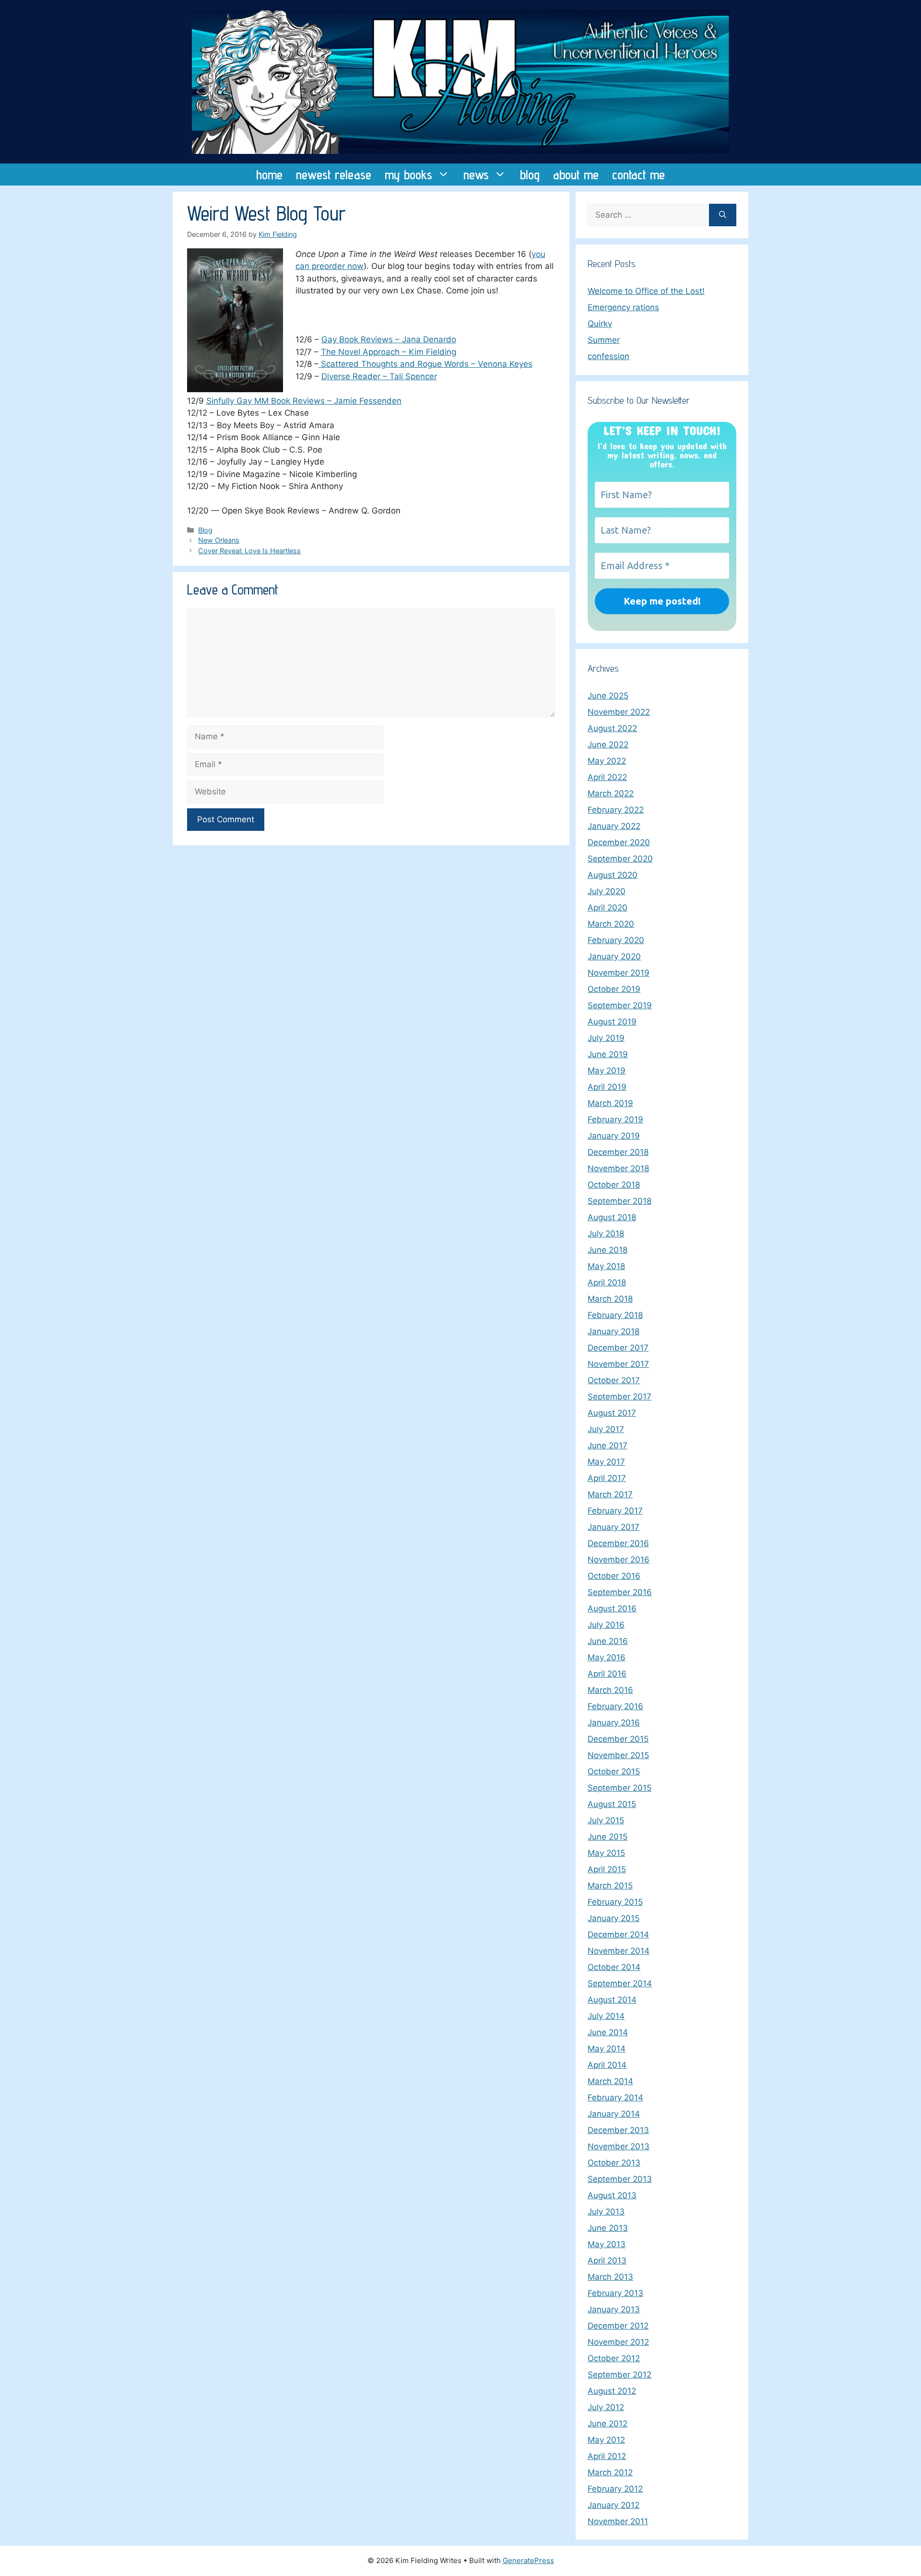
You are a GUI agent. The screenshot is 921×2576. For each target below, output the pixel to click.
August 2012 (612, 2391)
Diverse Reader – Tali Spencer (379, 376)
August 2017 (612, 1413)
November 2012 (618, 2342)
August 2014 (612, 2000)
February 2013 (615, 2293)
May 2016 (607, 1657)
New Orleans (219, 540)
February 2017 (615, 1511)
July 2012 (606, 2407)
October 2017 (614, 1380)
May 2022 (607, 761)
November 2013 (619, 2146)
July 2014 (606, 2016)
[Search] (723, 215)
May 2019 (607, 1071)
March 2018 (610, 1299)
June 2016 (608, 1641)
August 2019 (612, 1022)
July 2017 (606, 1429)
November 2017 (618, 1364)
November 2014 (619, 1951)
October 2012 (614, 2358)
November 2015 (618, 1755)
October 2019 (614, 989)
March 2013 (610, 2277)
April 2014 (607, 2065)
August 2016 (612, 1609)
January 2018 (614, 1331)
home (269, 175)
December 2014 (618, 1935)
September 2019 (620, 1005)
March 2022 (611, 793)
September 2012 (620, 2375)
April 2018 (607, 1282)
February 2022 (616, 810)
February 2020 (616, 940)
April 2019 (607, 1087)
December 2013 (618, 2130)
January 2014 (614, 2114)
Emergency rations (623, 307)
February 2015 (615, 1902)
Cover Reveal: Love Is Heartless (249, 551)
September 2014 (620, 1983)
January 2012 (614, 2505)
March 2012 (610, 2472)
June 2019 (608, 1054)
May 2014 (607, 2049)
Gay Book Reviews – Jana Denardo (389, 339)
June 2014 (608, 2032)
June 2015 (608, 1837)
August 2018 (612, 1217)
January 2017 (614, 1527)
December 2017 (618, 1348)
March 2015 (610, 1886)
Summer (604, 340)
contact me (638, 175)
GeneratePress (528, 2560)
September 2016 (620, 1592)
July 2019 (606, 1038)
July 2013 (606, 2212)
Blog (205, 530)
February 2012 (615, 2489)
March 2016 (610, 1690)
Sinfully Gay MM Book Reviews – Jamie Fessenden (304, 401)
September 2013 (620, 2179)
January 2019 (614, 1136)
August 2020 (613, 875)
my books (408, 175)
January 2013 (614, 2309)
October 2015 (614, 1772)
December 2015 (618, 1739)
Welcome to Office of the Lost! (646, 291)
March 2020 (611, 924)
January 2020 (614, 956)
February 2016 (615, 1706)
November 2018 (618, 1168)
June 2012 (608, 2424)
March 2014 (610, 2081)
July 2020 (607, 891)
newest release (334, 175)
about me (576, 175)
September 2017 (620, 1397)
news (476, 175)
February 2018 (615, 1315)
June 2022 (608, 745)
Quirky (600, 324)
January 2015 (614, 1918)
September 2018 (620, 1201)
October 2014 (614, 1967)
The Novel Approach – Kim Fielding (389, 352)
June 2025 (608, 696)
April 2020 (608, 908)
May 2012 (606, 2440)
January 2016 (614, 1723)
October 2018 (614, 1185)
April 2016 (607, 1674)
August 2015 (612, 1804)
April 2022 (607, 777)
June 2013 (608, 2228)
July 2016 (606, 1625)
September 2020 (620, 859)
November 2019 (619, 973)
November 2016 (619, 1560)
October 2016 (614, 1576)
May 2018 (606, 1266)
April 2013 (607, 2261)
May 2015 (606, 1853)
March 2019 (610, 1103)
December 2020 (619, 842)
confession (608, 356)
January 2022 (614, 826)
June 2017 (608, 1445)
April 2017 (607, 1478)
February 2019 (615, 1119)
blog (530, 175)
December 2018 (618, 1152)
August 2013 (612, 2195)
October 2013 (614, 2163)
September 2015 (620, 1788)
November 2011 (618, 2521)
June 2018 (608, 1250)
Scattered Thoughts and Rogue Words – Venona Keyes (425, 364)
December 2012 (618, 2326)
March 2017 (610, 1494)
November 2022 (619, 712)
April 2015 (607, 1869)
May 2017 (606, 1462)
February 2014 (615, 2098)
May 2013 (607, 2244)
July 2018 (606, 1234)
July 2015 (606, 1820)
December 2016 (618, 1543)
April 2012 (607, 2456)
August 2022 (612, 728)
